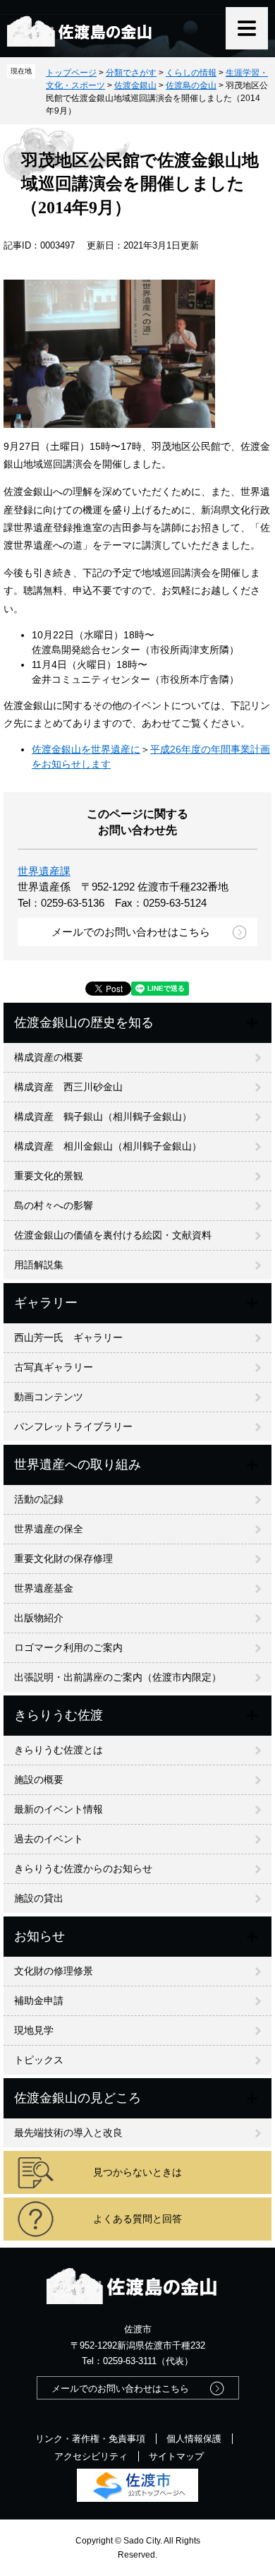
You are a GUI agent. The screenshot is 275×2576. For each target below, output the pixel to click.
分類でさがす (131, 73)
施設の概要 (39, 1779)
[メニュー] (247, 28)
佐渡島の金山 (191, 85)
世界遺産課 (44, 871)
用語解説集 (39, 1265)
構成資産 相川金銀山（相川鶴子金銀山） (108, 1146)
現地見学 (34, 2030)
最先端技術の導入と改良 (68, 2133)
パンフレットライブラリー (73, 1426)
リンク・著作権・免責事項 (90, 2439)
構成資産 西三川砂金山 (68, 1087)
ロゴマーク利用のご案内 (68, 1647)
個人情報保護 (194, 2439)
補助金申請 (39, 2000)
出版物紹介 (39, 1618)
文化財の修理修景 (54, 1971)
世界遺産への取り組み (78, 1465)
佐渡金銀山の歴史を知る (84, 1022)
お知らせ (39, 1936)
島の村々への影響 (54, 1205)
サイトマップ (176, 2456)
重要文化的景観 (49, 1176)
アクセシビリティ (91, 2456)
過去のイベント (49, 1839)
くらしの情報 (191, 73)
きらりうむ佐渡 (59, 1715)
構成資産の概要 (49, 1057)
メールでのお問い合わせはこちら (131, 932)
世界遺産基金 (44, 1588)
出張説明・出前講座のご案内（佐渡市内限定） (118, 1677)
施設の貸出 (39, 1898)
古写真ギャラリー (54, 1367)
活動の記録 (39, 1499)
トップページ (71, 73)
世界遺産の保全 (49, 1529)
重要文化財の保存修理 (63, 1558)
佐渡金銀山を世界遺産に (86, 749)
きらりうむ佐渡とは (59, 1750)
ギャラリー (46, 1303)
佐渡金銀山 (135, 85)
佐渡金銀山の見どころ (78, 2098)
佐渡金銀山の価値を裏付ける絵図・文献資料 (113, 1235)
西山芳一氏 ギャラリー (68, 1337)
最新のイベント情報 (59, 1809)
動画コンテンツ (49, 1397)
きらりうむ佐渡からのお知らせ (83, 1868)
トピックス (39, 2060)
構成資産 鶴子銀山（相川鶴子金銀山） (103, 1116)
